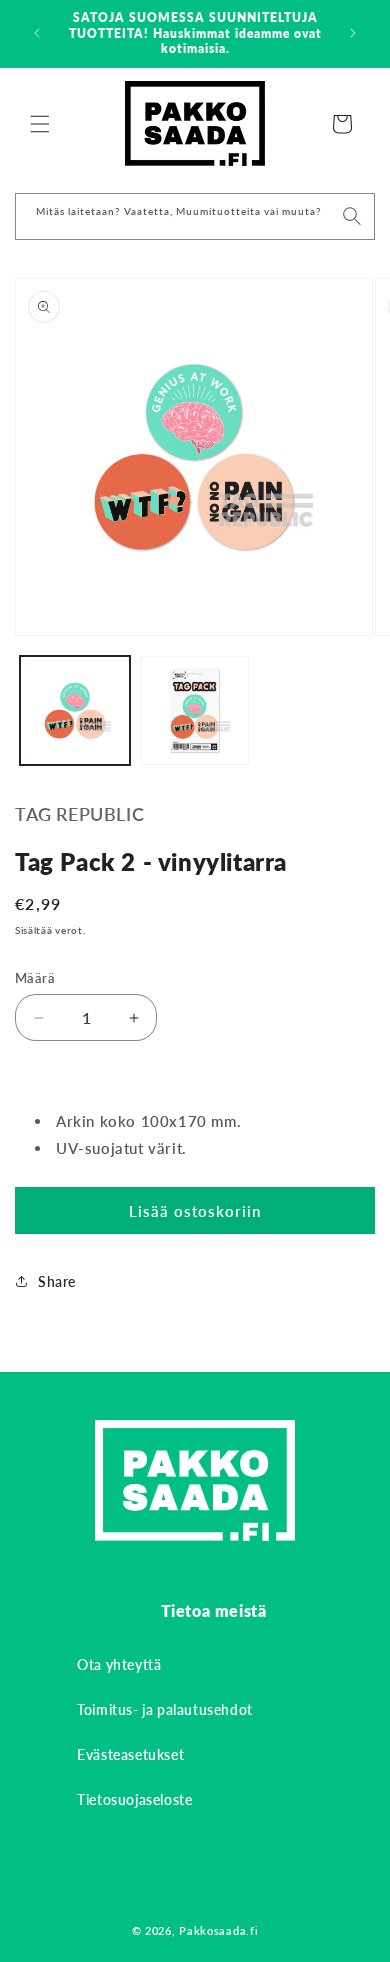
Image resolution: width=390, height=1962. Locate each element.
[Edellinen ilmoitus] (37, 33)
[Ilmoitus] (353, 33)
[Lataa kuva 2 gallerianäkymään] (195, 711)
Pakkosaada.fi (218, 1930)
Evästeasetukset (130, 1754)
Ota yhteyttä (119, 1664)
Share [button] (57, 1281)
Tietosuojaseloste (134, 1799)
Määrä (35, 978)
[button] (40, 124)
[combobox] (195, 216)
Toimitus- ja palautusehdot (165, 1709)
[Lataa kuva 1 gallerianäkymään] (75, 711)
